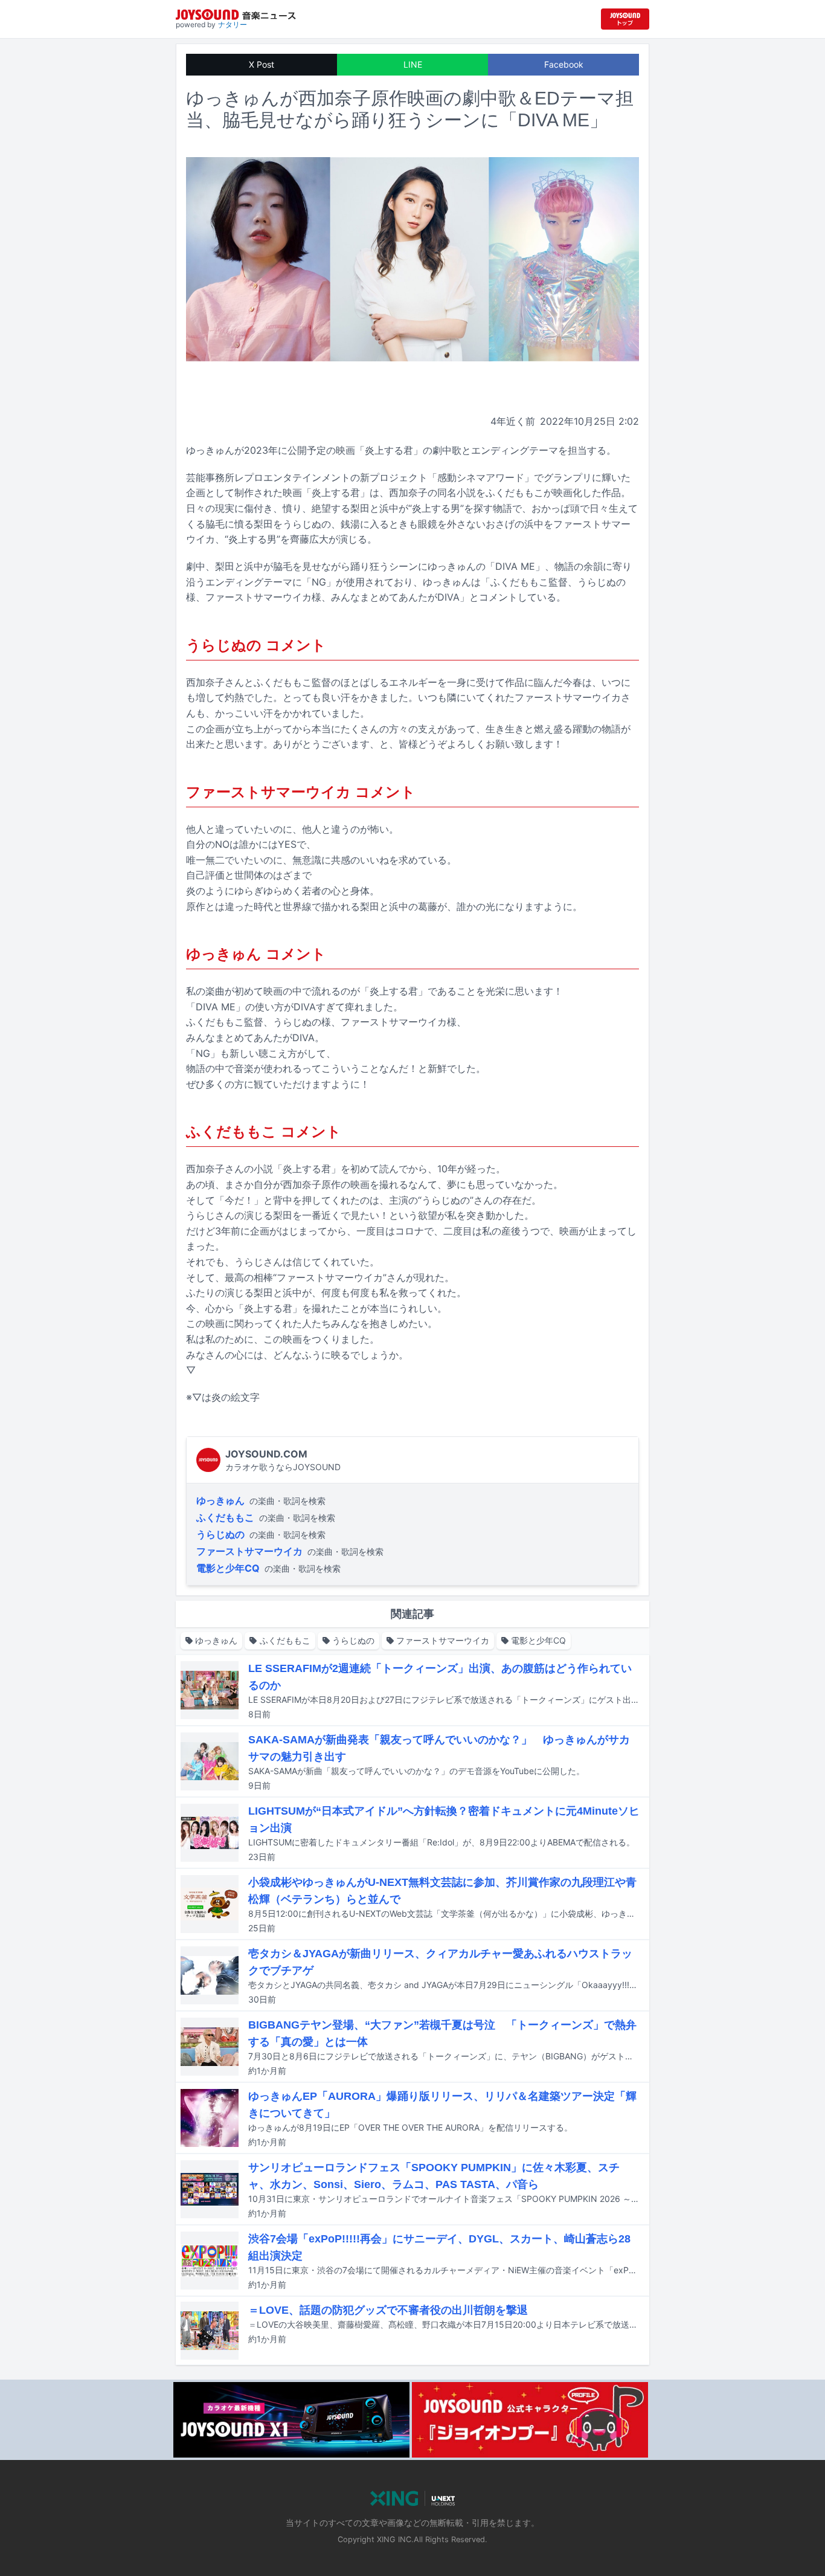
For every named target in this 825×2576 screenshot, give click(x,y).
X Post (262, 64)
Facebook (564, 64)
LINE (413, 64)
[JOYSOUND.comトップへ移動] (625, 19)
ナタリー (233, 24)
